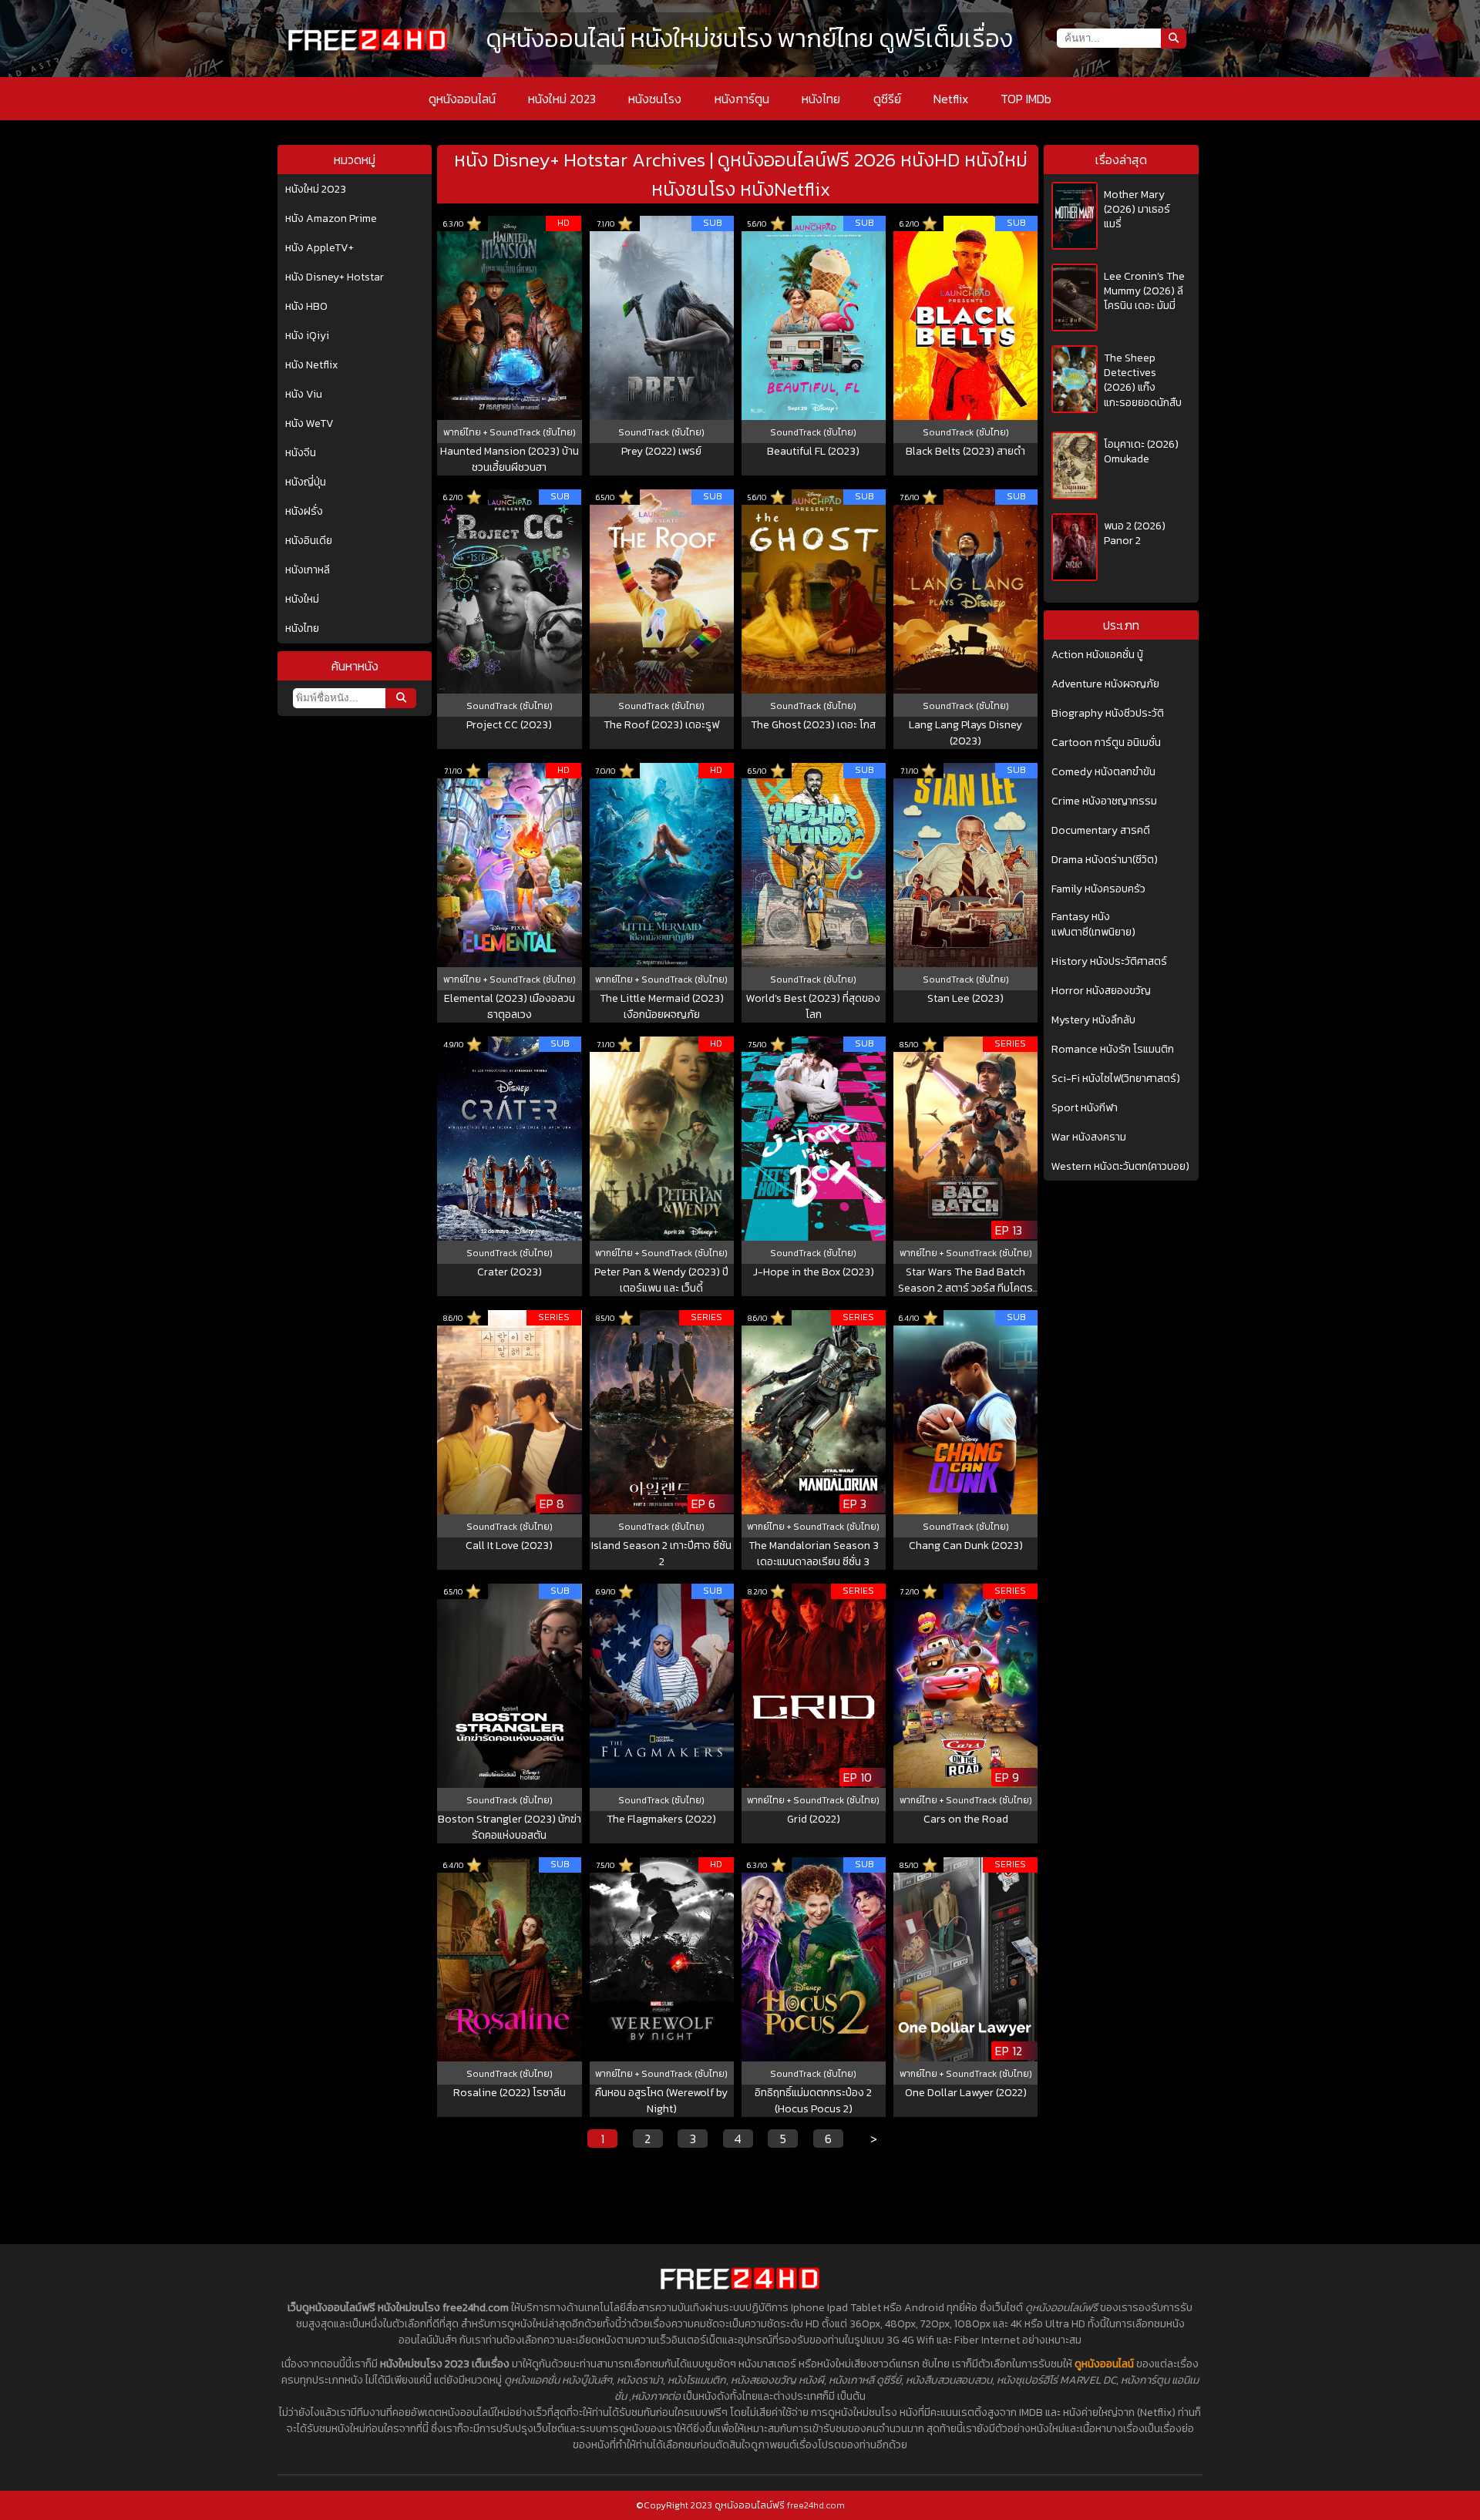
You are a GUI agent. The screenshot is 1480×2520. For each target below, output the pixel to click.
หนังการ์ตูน (742, 99)
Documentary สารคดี (1101, 831)
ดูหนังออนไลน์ (462, 99)
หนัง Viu (304, 395)
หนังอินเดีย (309, 541)
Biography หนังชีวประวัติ (1108, 714)
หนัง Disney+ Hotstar (335, 277)
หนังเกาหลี (308, 570)
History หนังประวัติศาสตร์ (1109, 962)
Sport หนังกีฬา (1085, 1108)
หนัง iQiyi (307, 336)
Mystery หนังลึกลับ (1093, 1020)
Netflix (951, 99)
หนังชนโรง (655, 99)
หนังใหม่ (302, 600)
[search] (401, 698)
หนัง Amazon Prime (331, 219)
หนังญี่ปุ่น (306, 482)
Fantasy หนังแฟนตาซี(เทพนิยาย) (1093, 925)
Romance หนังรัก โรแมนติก (1113, 1050)
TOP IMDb (1026, 99)
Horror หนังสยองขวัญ (1101, 991)
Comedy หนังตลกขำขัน (1103, 772)
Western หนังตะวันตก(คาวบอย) (1120, 1167)
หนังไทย (821, 99)
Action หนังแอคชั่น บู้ (1097, 655)
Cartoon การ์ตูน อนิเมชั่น (1106, 743)
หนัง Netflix (311, 365)
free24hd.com (816, 2505)
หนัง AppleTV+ (320, 248)
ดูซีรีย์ (887, 99)
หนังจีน (301, 453)
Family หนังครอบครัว (1098, 889)
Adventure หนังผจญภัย (1105, 684)
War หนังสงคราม (1089, 1137)
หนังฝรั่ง (304, 512)
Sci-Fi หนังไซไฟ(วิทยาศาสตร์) (1116, 1079)
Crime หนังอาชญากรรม (1104, 801)
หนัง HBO (306, 307)
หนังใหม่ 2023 (562, 99)
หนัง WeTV (309, 424)
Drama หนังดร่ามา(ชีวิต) (1105, 860)
